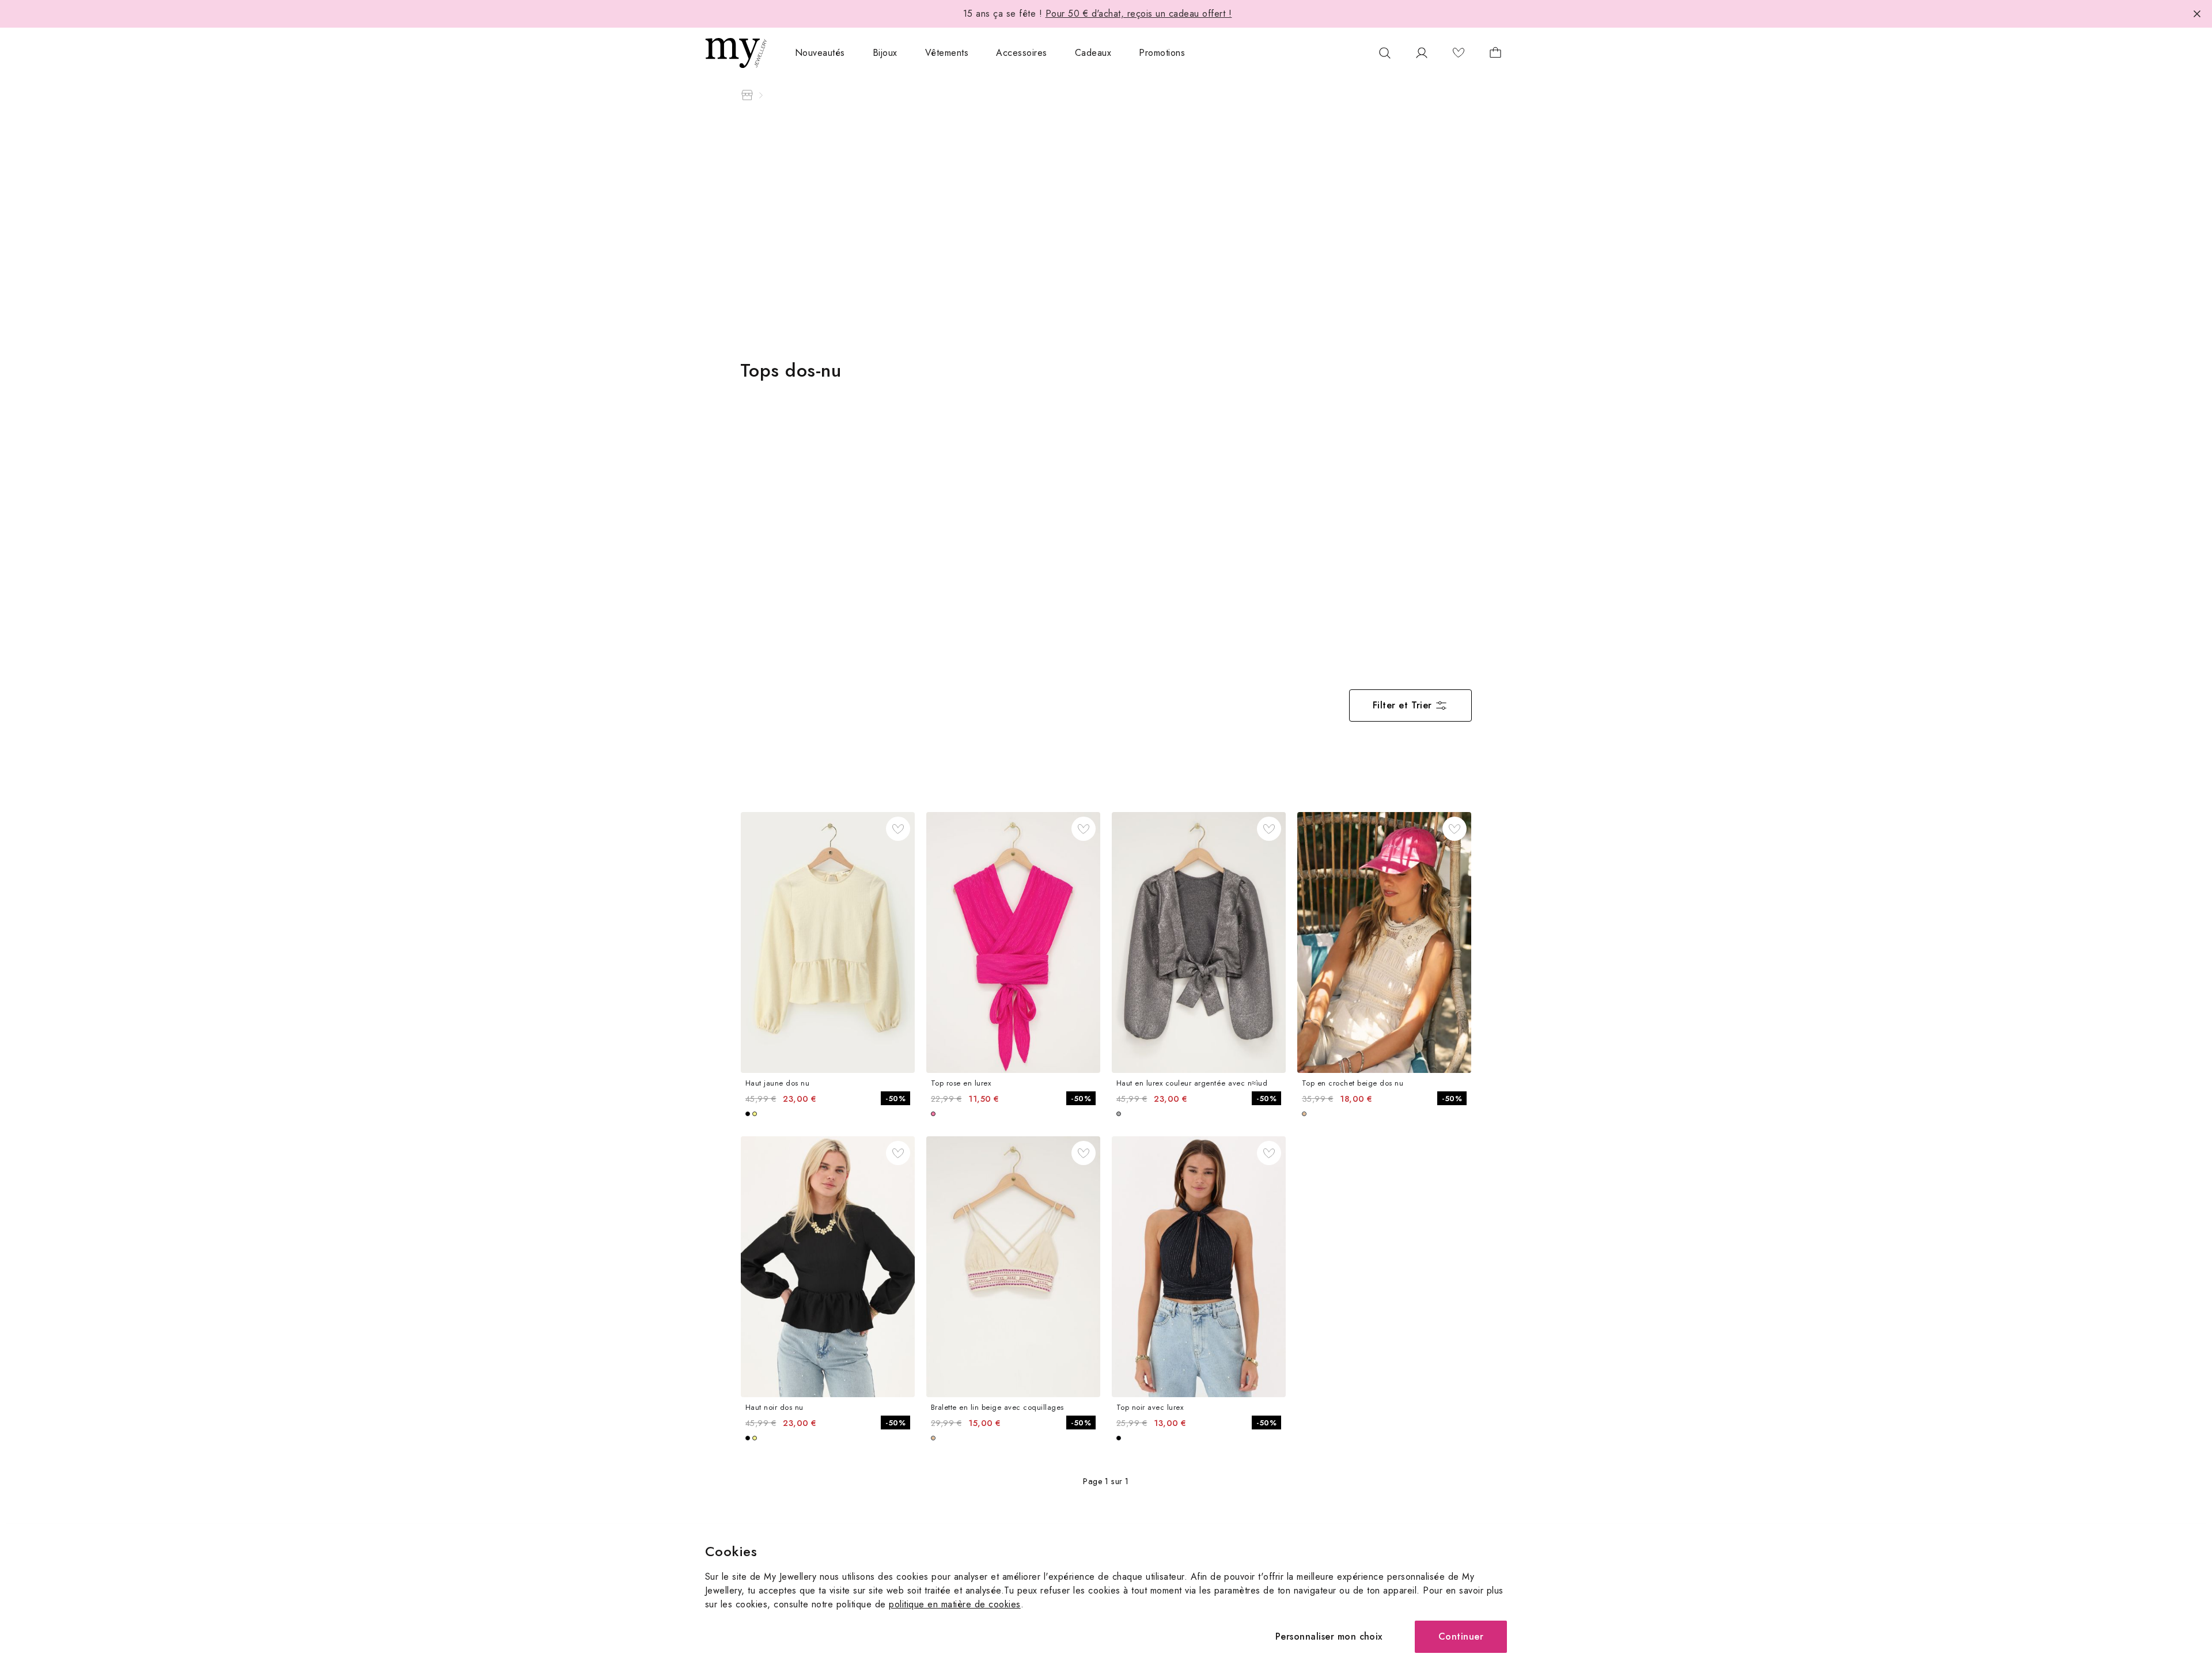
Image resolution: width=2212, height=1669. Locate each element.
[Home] (747, 95)
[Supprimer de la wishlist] (898, 829)
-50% (895, 1099)
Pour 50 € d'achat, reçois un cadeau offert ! (1139, 14)
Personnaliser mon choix (1329, 1636)
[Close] (2197, 14)
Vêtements (947, 53)
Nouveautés (820, 53)
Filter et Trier (1402, 705)
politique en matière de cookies (955, 1604)
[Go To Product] (828, 942)
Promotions (1162, 53)
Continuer (1461, 1636)
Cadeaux (1093, 53)
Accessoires (1021, 53)
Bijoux (885, 53)
